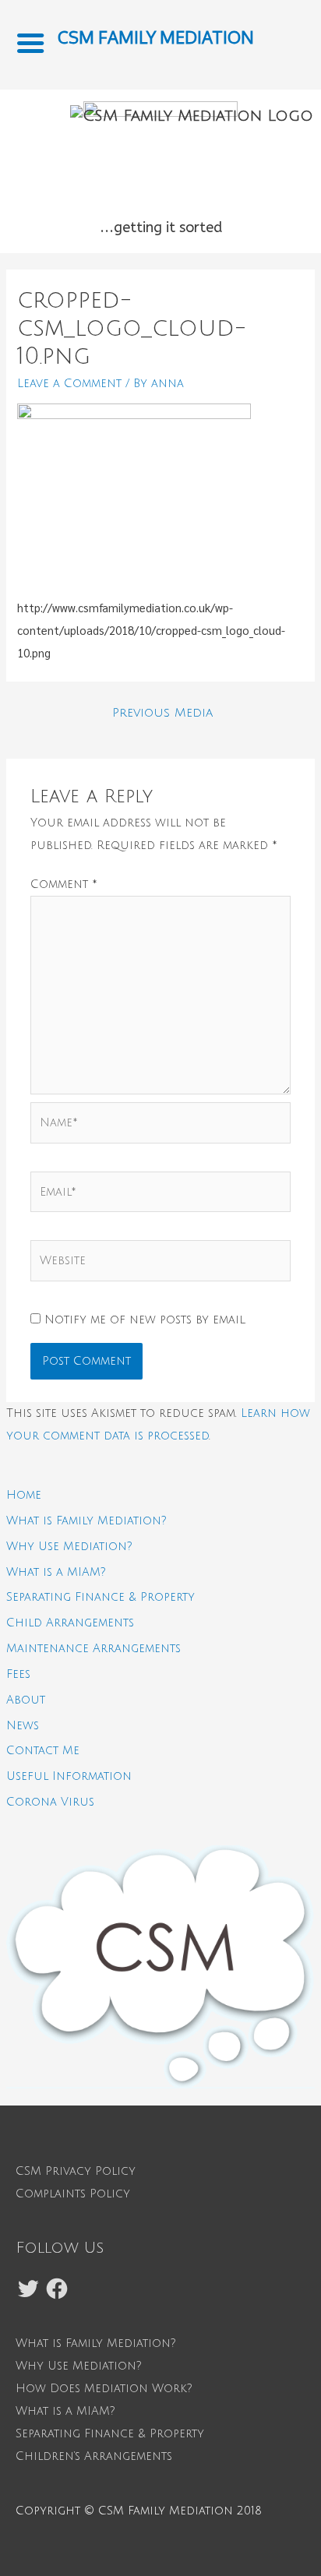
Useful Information (69, 1776)
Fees (18, 1674)
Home (24, 1495)
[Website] (160, 1264)
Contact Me (43, 1750)
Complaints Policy (73, 2194)
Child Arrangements (70, 1623)
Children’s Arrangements (94, 2456)
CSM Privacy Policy (76, 2171)
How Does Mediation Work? (104, 2388)
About (26, 1700)
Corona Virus (50, 1802)
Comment (64, 884)
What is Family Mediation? (86, 1521)
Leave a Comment (69, 383)
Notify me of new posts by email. (145, 1320)
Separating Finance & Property (101, 1597)
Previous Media (162, 713)
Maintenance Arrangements (93, 1648)
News (23, 1725)
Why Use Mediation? (69, 1546)
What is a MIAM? (56, 1572)
